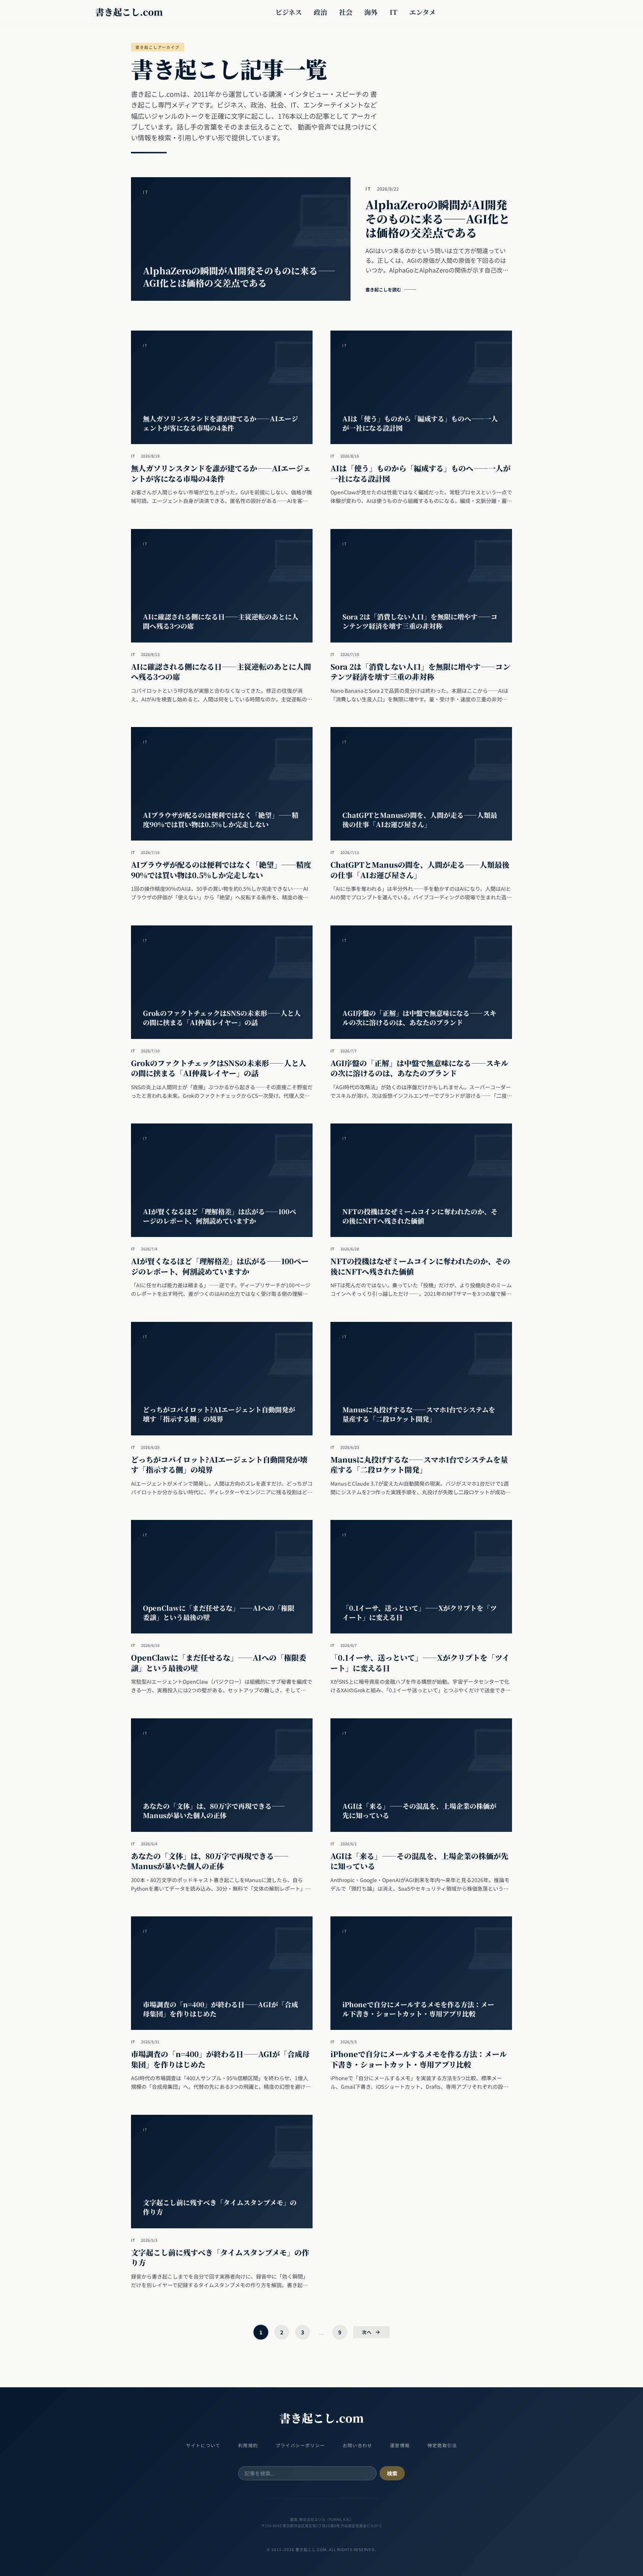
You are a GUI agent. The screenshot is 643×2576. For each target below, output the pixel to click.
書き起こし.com (129, 12)
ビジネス (289, 12)
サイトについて (203, 2445)
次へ (367, 2332)
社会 (346, 12)
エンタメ (423, 12)
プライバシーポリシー (300, 2445)
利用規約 (248, 2445)
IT (394, 12)
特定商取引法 (442, 2445)
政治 (320, 12)
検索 (392, 2473)
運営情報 (400, 2445)
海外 (371, 12)
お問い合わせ (357, 2445)
